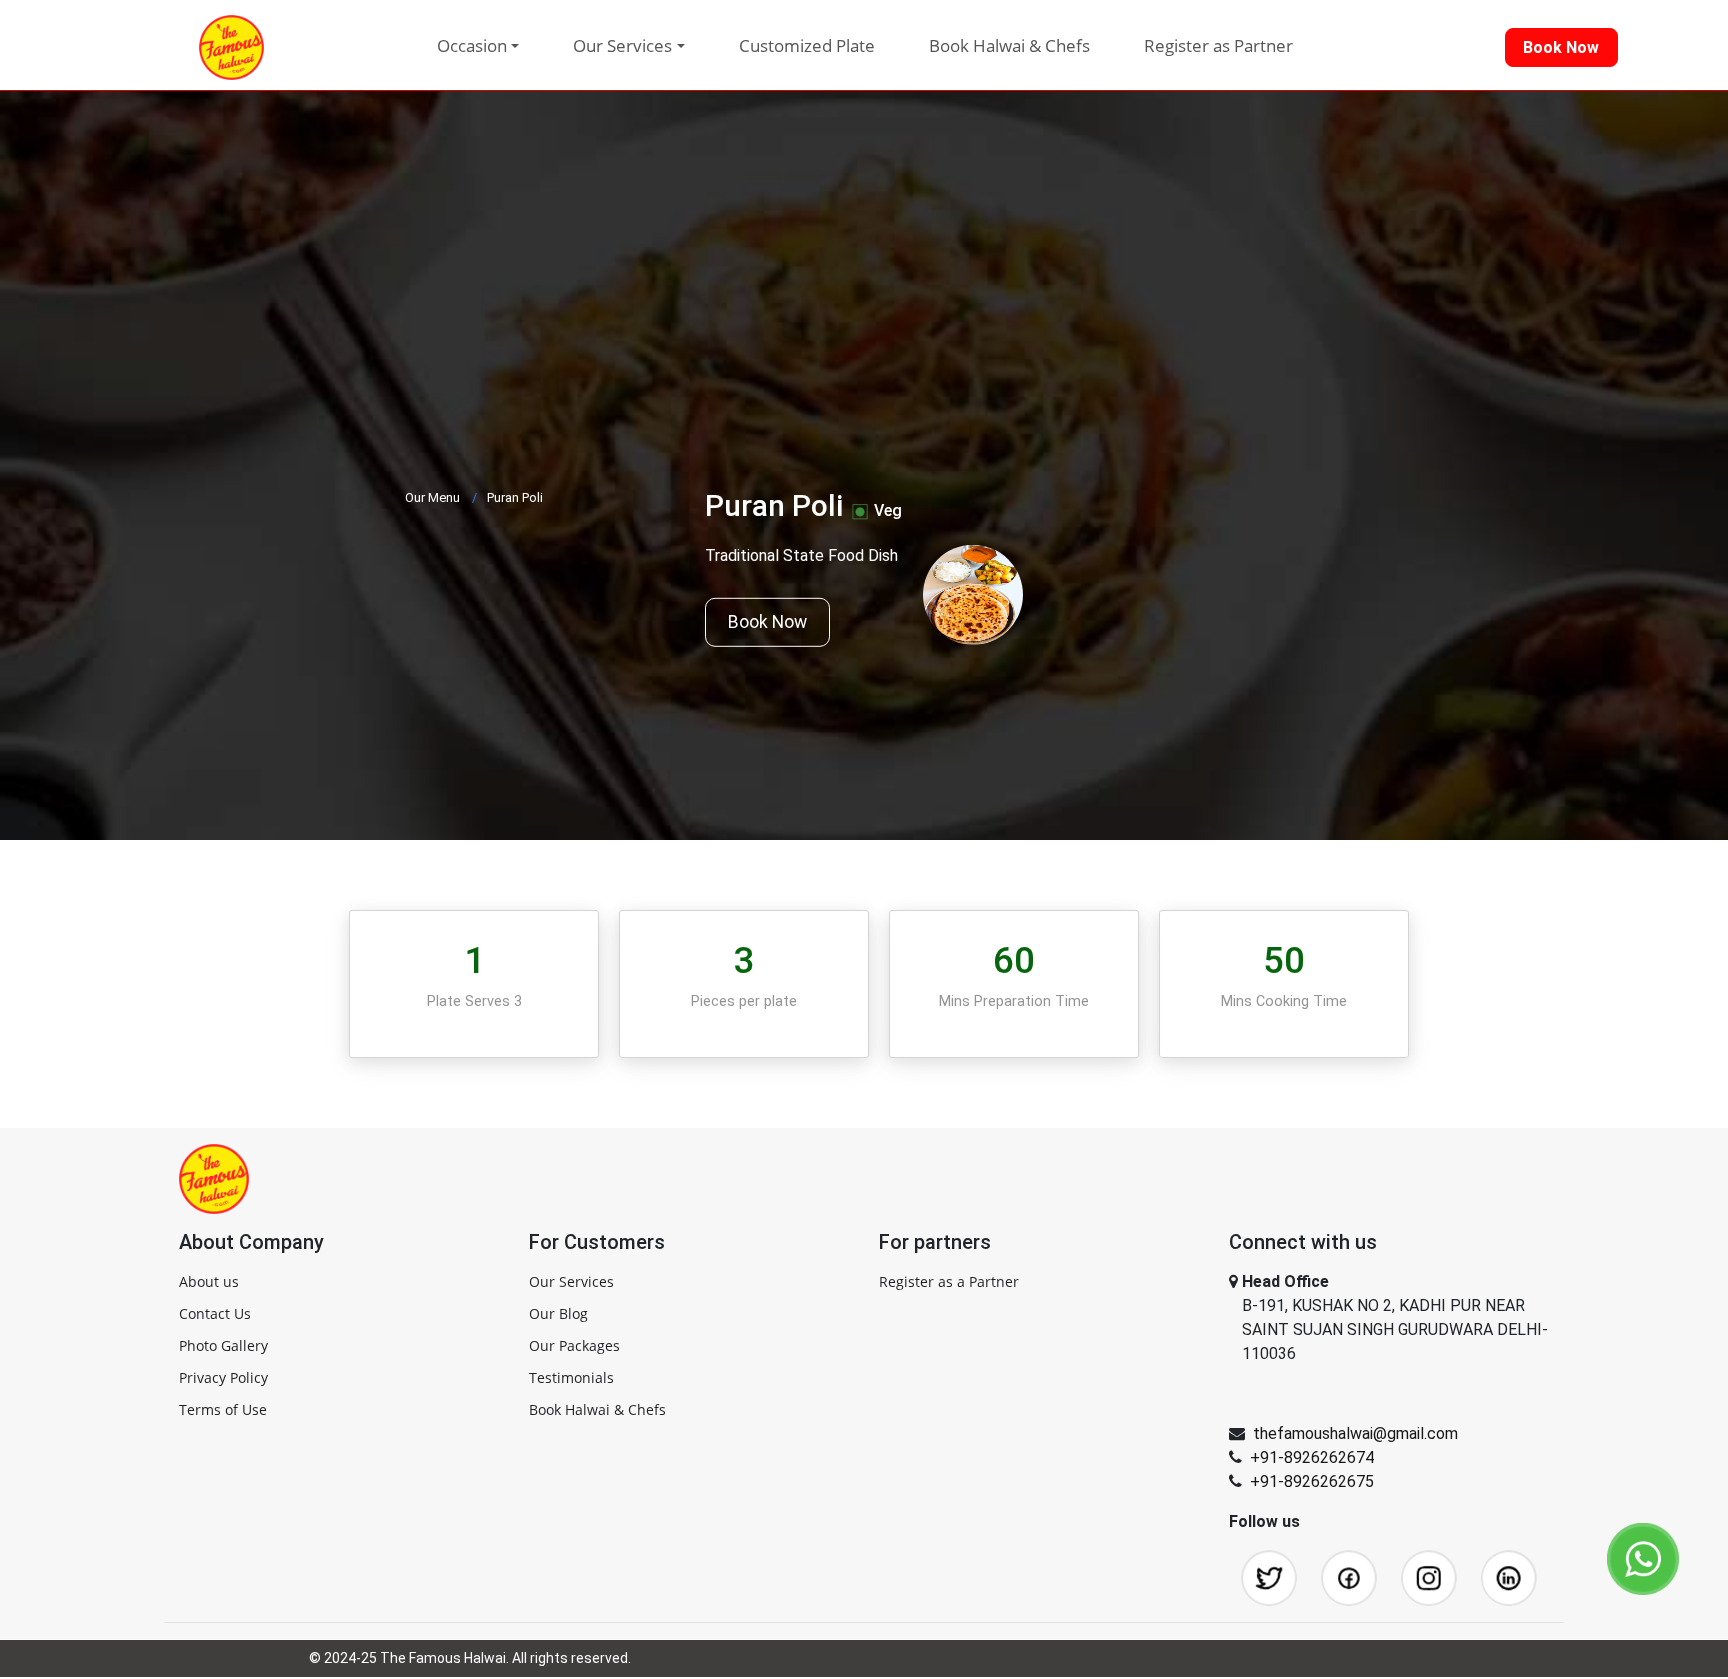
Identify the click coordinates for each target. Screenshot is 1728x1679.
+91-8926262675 (1312, 1481)
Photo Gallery (223, 1345)
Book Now (767, 622)
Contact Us (215, 1313)
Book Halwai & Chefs (1009, 45)
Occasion (472, 45)
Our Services (571, 1281)
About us (209, 1281)
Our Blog (558, 1313)
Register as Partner (1218, 45)
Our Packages (574, 1345)
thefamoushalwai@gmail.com (1355, 1433)
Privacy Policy (223, 1377)
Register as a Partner (949, 1281)
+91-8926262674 (1312, 1457)
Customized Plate (807, 45)
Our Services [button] (622, 45)
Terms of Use (223, 1409)
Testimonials (571, 1377)
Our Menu (432, 497)
